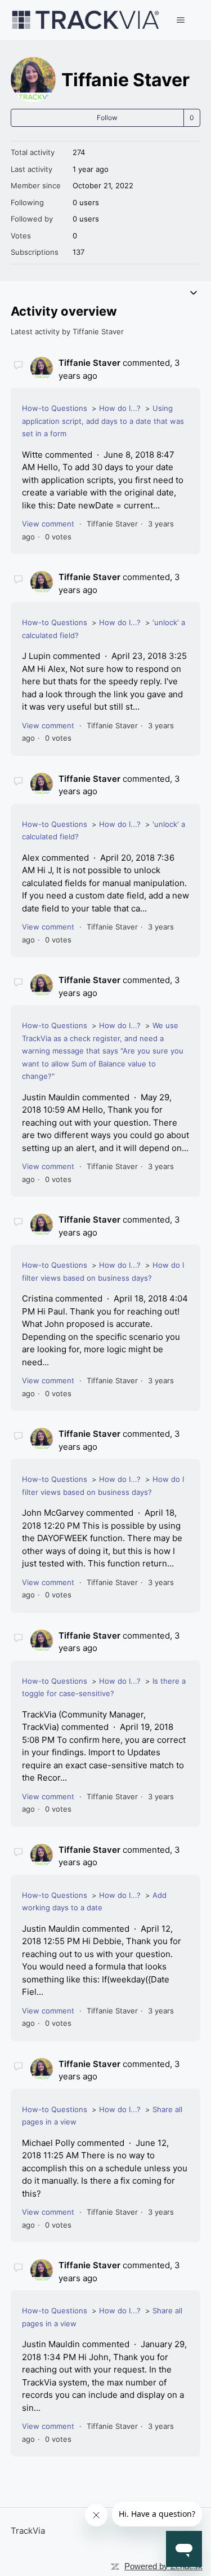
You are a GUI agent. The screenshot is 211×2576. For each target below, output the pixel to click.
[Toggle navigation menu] (180, 20)
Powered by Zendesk (163, 2566)
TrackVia (28, 2531)
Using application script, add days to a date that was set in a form (103, 421)
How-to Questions (55, 408)
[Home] (86, 20)
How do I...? (120, 408)
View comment (48, 524)
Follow (107, 118)
